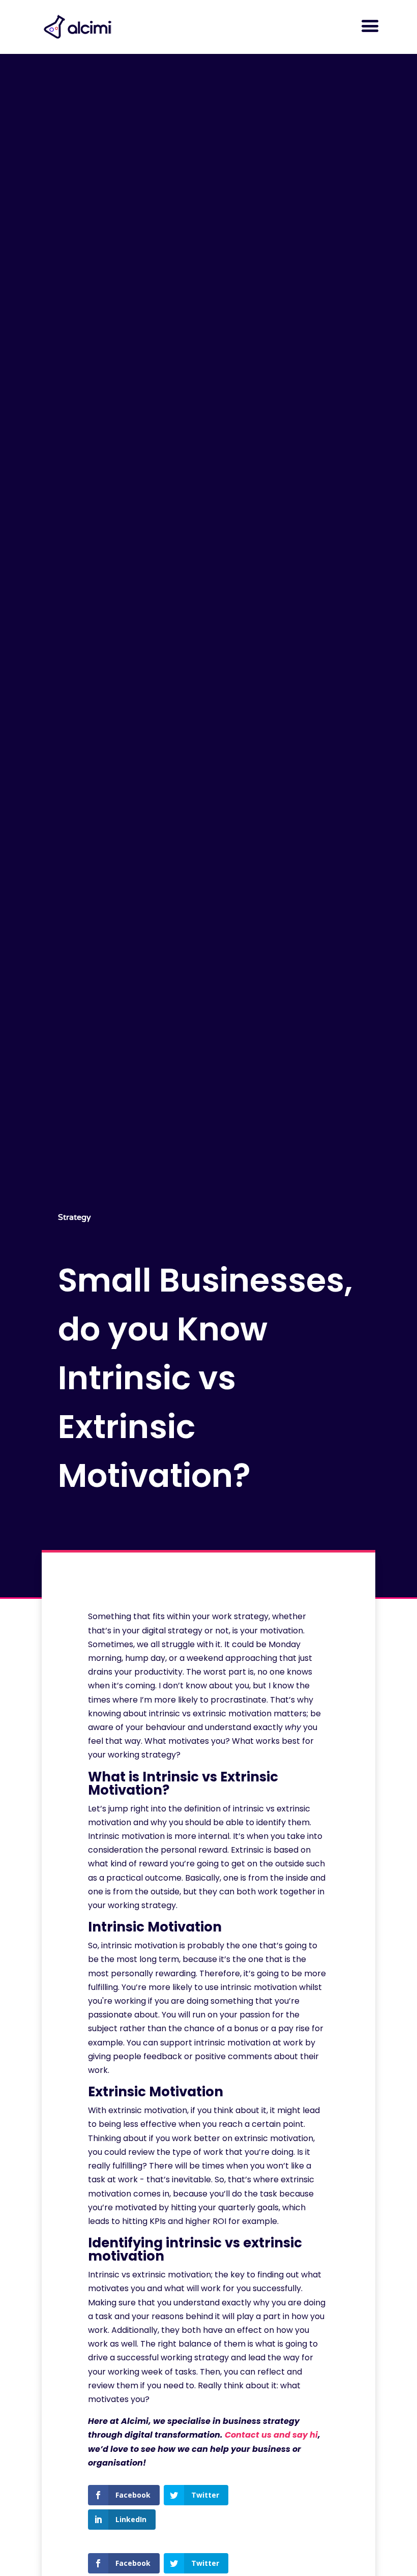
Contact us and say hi (271, 2435)
